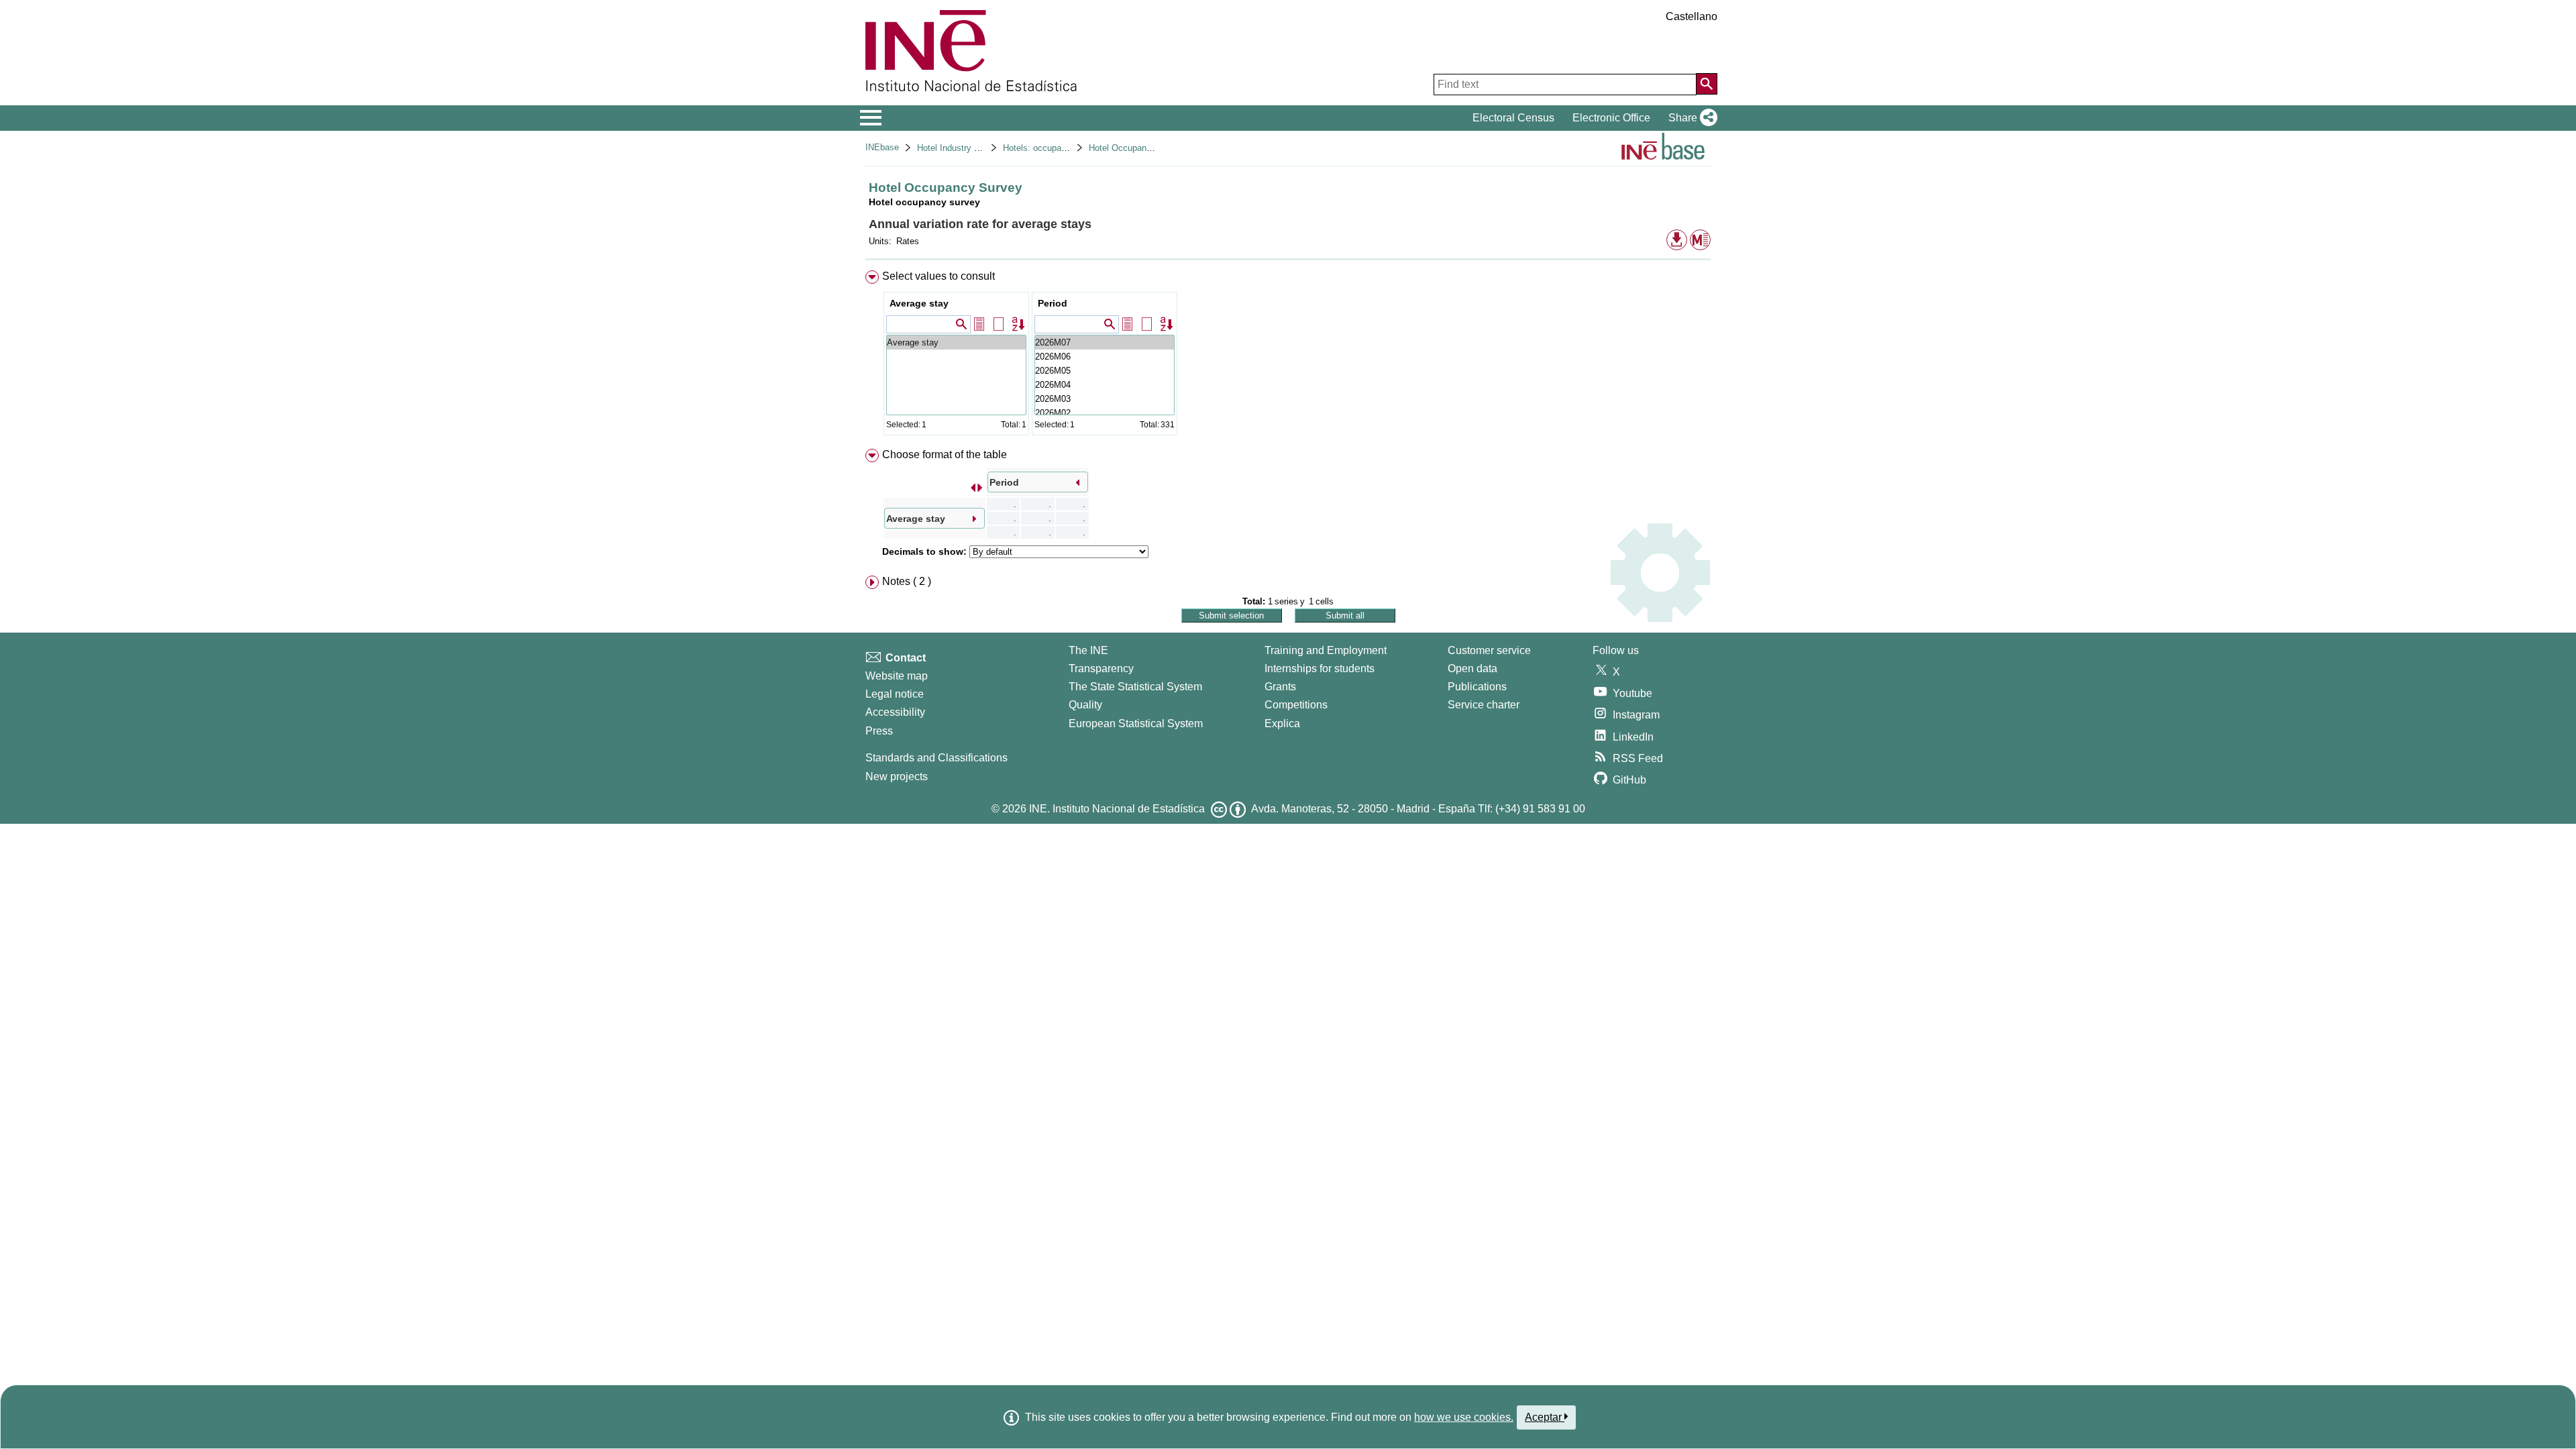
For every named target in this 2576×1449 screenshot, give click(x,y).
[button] (1690, 118)
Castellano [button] (1692, 16)
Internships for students (1320, 668)
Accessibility (895, 712)
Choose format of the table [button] (945, 454)
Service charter (1484, 705)
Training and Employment (1326, 650)
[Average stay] (956, 342)
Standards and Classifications (936, 758)
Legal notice (895, 694)
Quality (1085, 705)
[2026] (1105, 342)
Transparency (1101, 668)
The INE (1088, 650)
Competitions (1296, 705)
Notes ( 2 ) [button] (907, 581)
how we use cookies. (1464, 1417)
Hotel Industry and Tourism (969, 148)
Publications (1477, 687)
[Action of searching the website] (1707, 84)
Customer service (1489, 650)
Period (1053, 303)
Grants (1280, 687)
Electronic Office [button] (1611, 118)
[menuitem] (1288, 356)
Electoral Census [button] (1513, 118)
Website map (897, 676)
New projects (897, 776)
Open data (1472, 668)
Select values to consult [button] (938, 276)
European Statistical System (1136, 723)
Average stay (919, 303)
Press (879, 731)
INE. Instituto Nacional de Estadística (1117, 809)
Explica (1282, 723)
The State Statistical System (1135, 687)
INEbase (882, 147)
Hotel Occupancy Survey (1137, 148)
